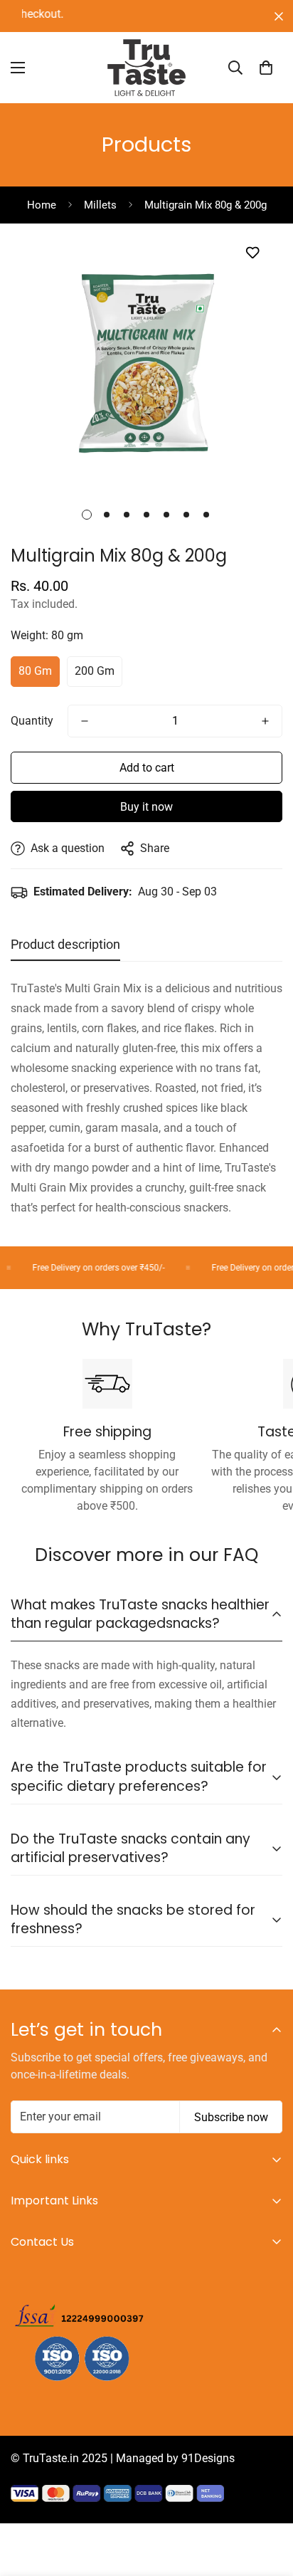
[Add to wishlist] (252, 252)
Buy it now (146, 807)
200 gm (95, 671)
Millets (100, 205)
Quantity (32, 721)
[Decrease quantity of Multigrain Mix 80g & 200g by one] (85, 721)
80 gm (35, 671)
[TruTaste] (146, 68)
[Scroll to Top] (267, 2501)
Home (42, 205)
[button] (266, 68)
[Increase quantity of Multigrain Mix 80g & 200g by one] (265, 721)
